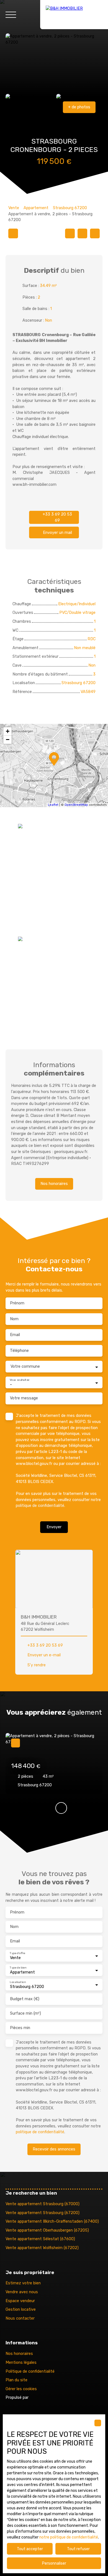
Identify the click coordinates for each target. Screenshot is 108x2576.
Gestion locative (21, 2309)
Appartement (36, 208)
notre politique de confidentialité (69, 2537)
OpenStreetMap (76, 805)
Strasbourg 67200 (70, 208)
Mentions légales (21, 2363)
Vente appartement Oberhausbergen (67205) (47, 2230)
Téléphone (19, 1351)
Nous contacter (20, 2318)
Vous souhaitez (20, 1380)
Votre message (24, 1398)
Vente (14, 208)
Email (15, 1335)
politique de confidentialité (40, 1506)
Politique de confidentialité (30, 2371)
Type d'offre (17, 1953)
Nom (14, 1319)
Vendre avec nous (22, 2292)
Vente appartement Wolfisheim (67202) (42, 2248)
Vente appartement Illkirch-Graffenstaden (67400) (52, 2221)
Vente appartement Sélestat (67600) (40, 2239)
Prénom (17, 1303)
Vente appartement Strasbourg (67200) (43, 2213)
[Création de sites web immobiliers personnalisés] (43, 2398)
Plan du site (16, 2380)
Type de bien (18, 1967)
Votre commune (25, 1366)
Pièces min (20, 2028)
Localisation (18, 1982)
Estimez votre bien (23, 2283)
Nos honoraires (19, 2354)
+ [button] (8, 731)
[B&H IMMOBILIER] (74, 15)
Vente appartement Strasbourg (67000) (43, 2204)
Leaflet (53, 805)
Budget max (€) (25, 1999)
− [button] (8, 740)
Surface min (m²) (25, 2013)
